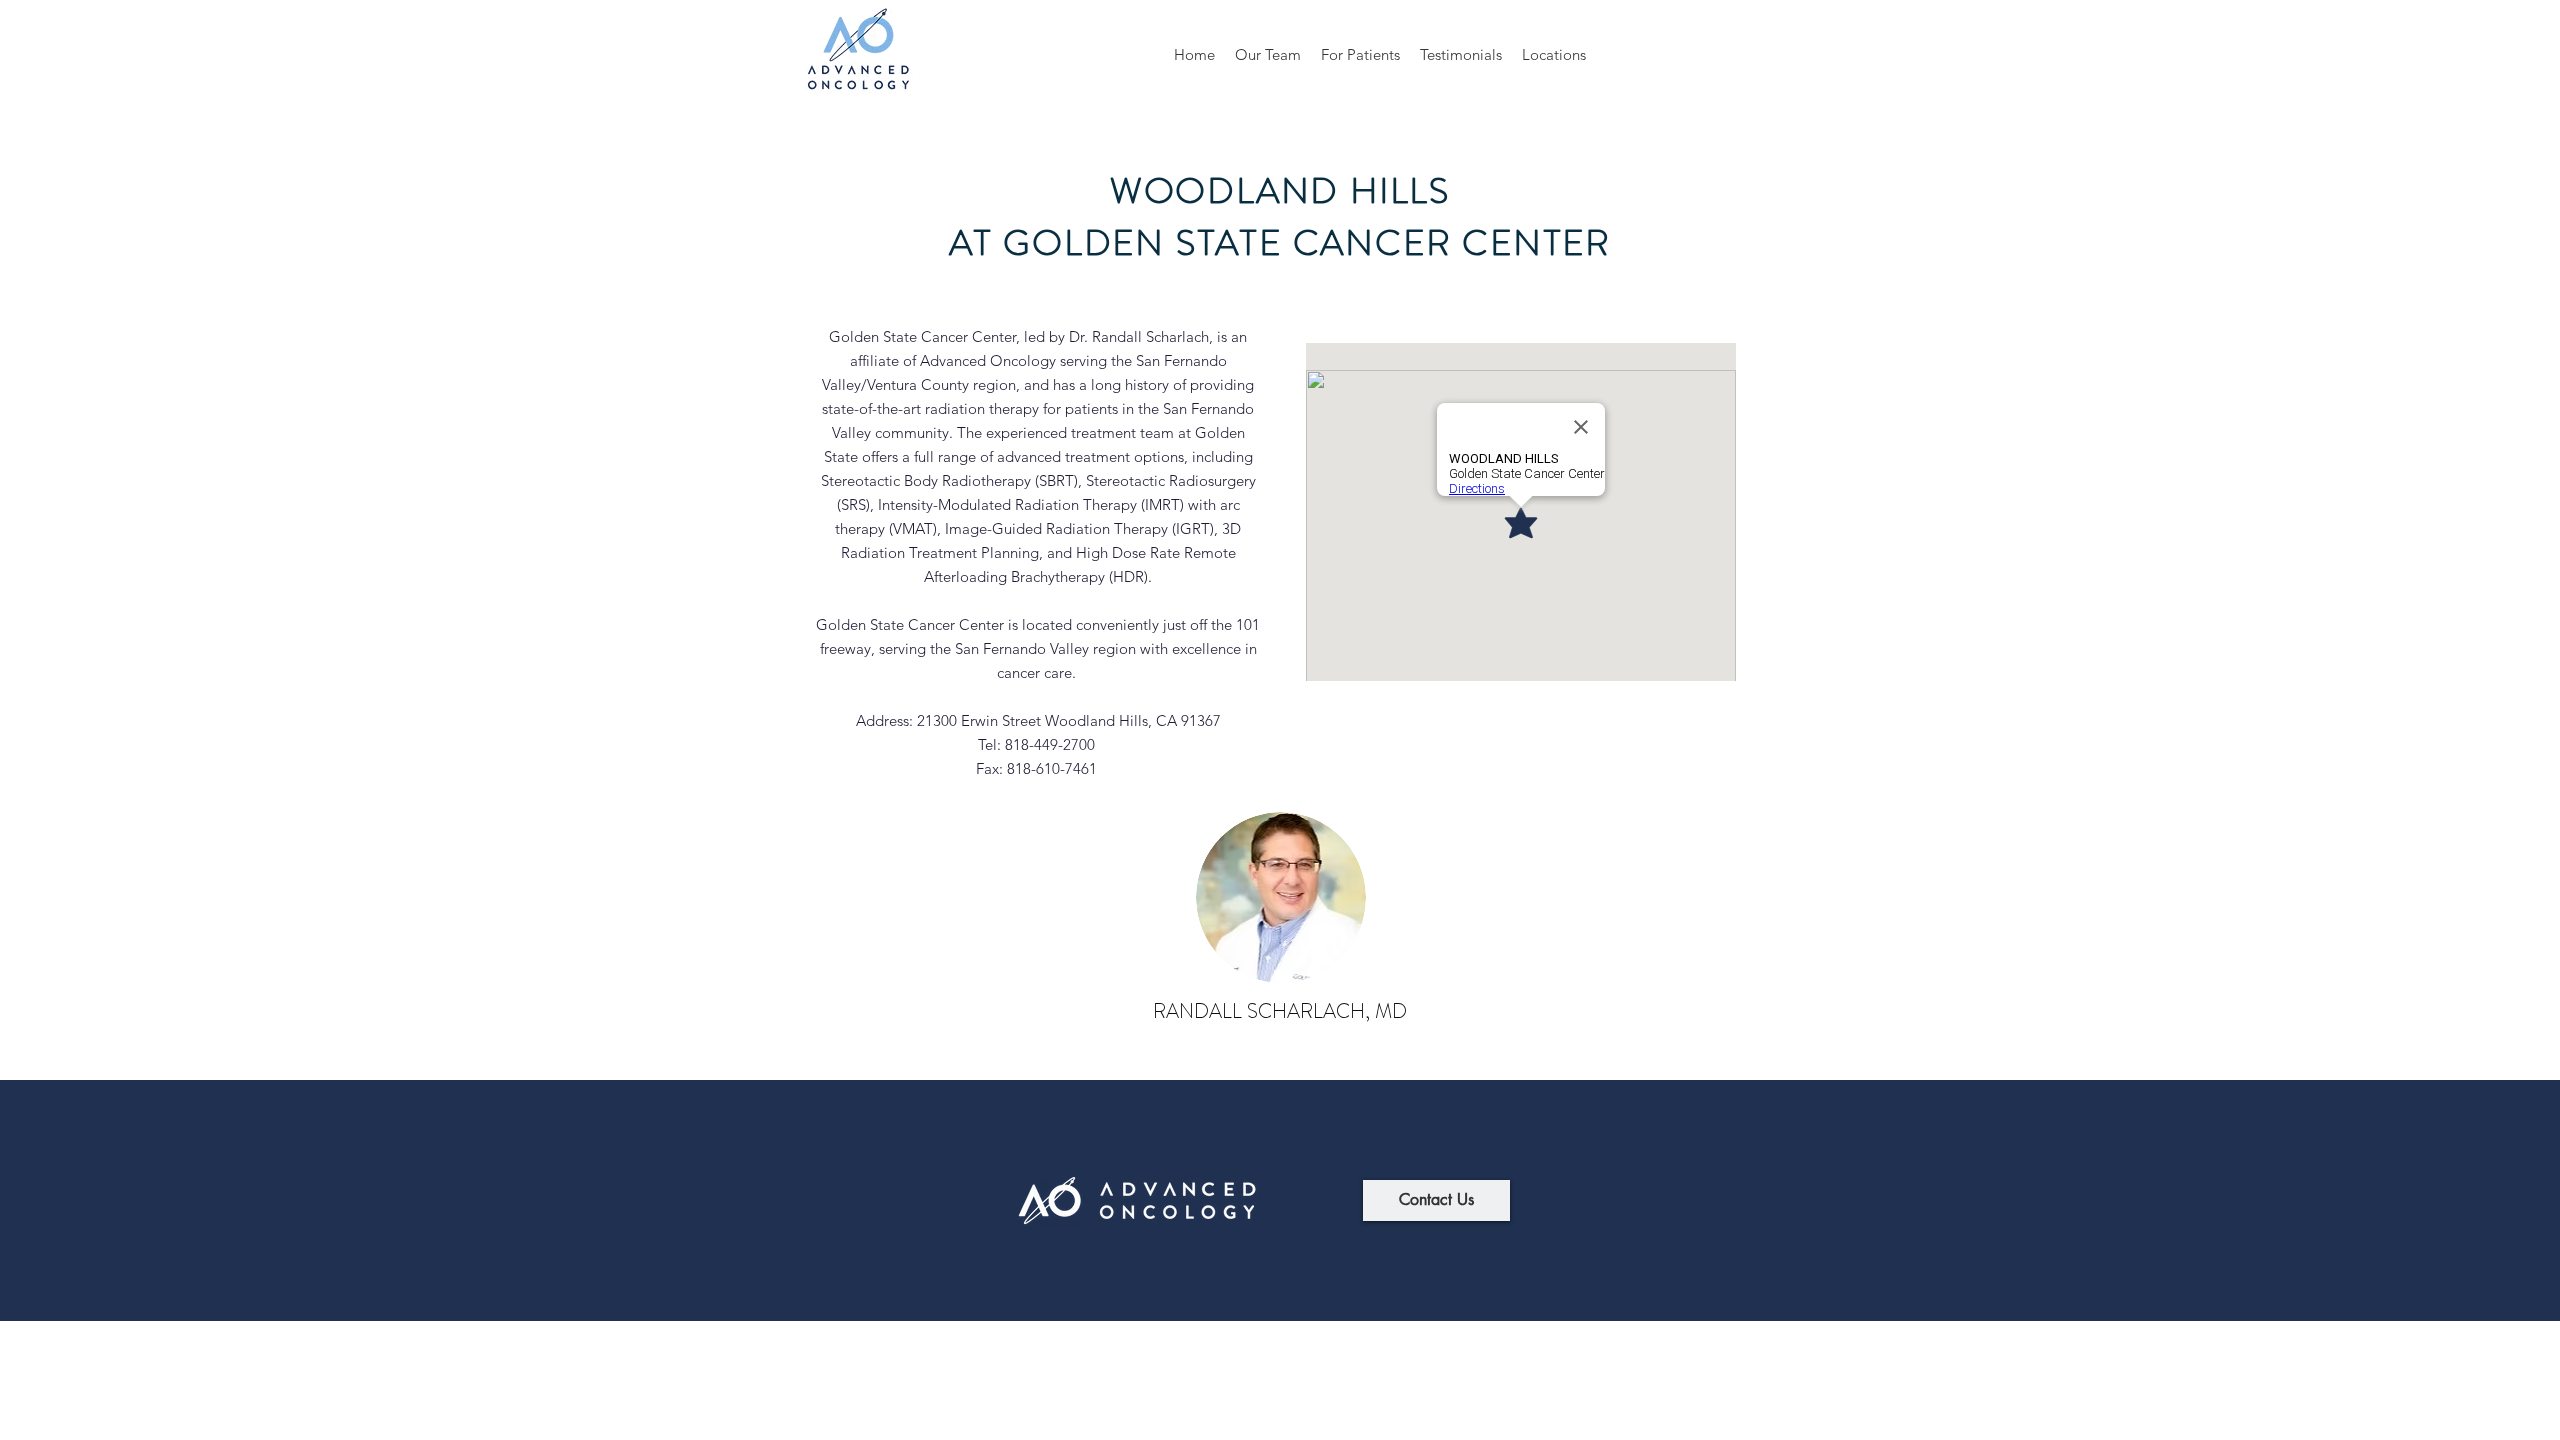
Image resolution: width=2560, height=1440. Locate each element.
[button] (1268, 54)
